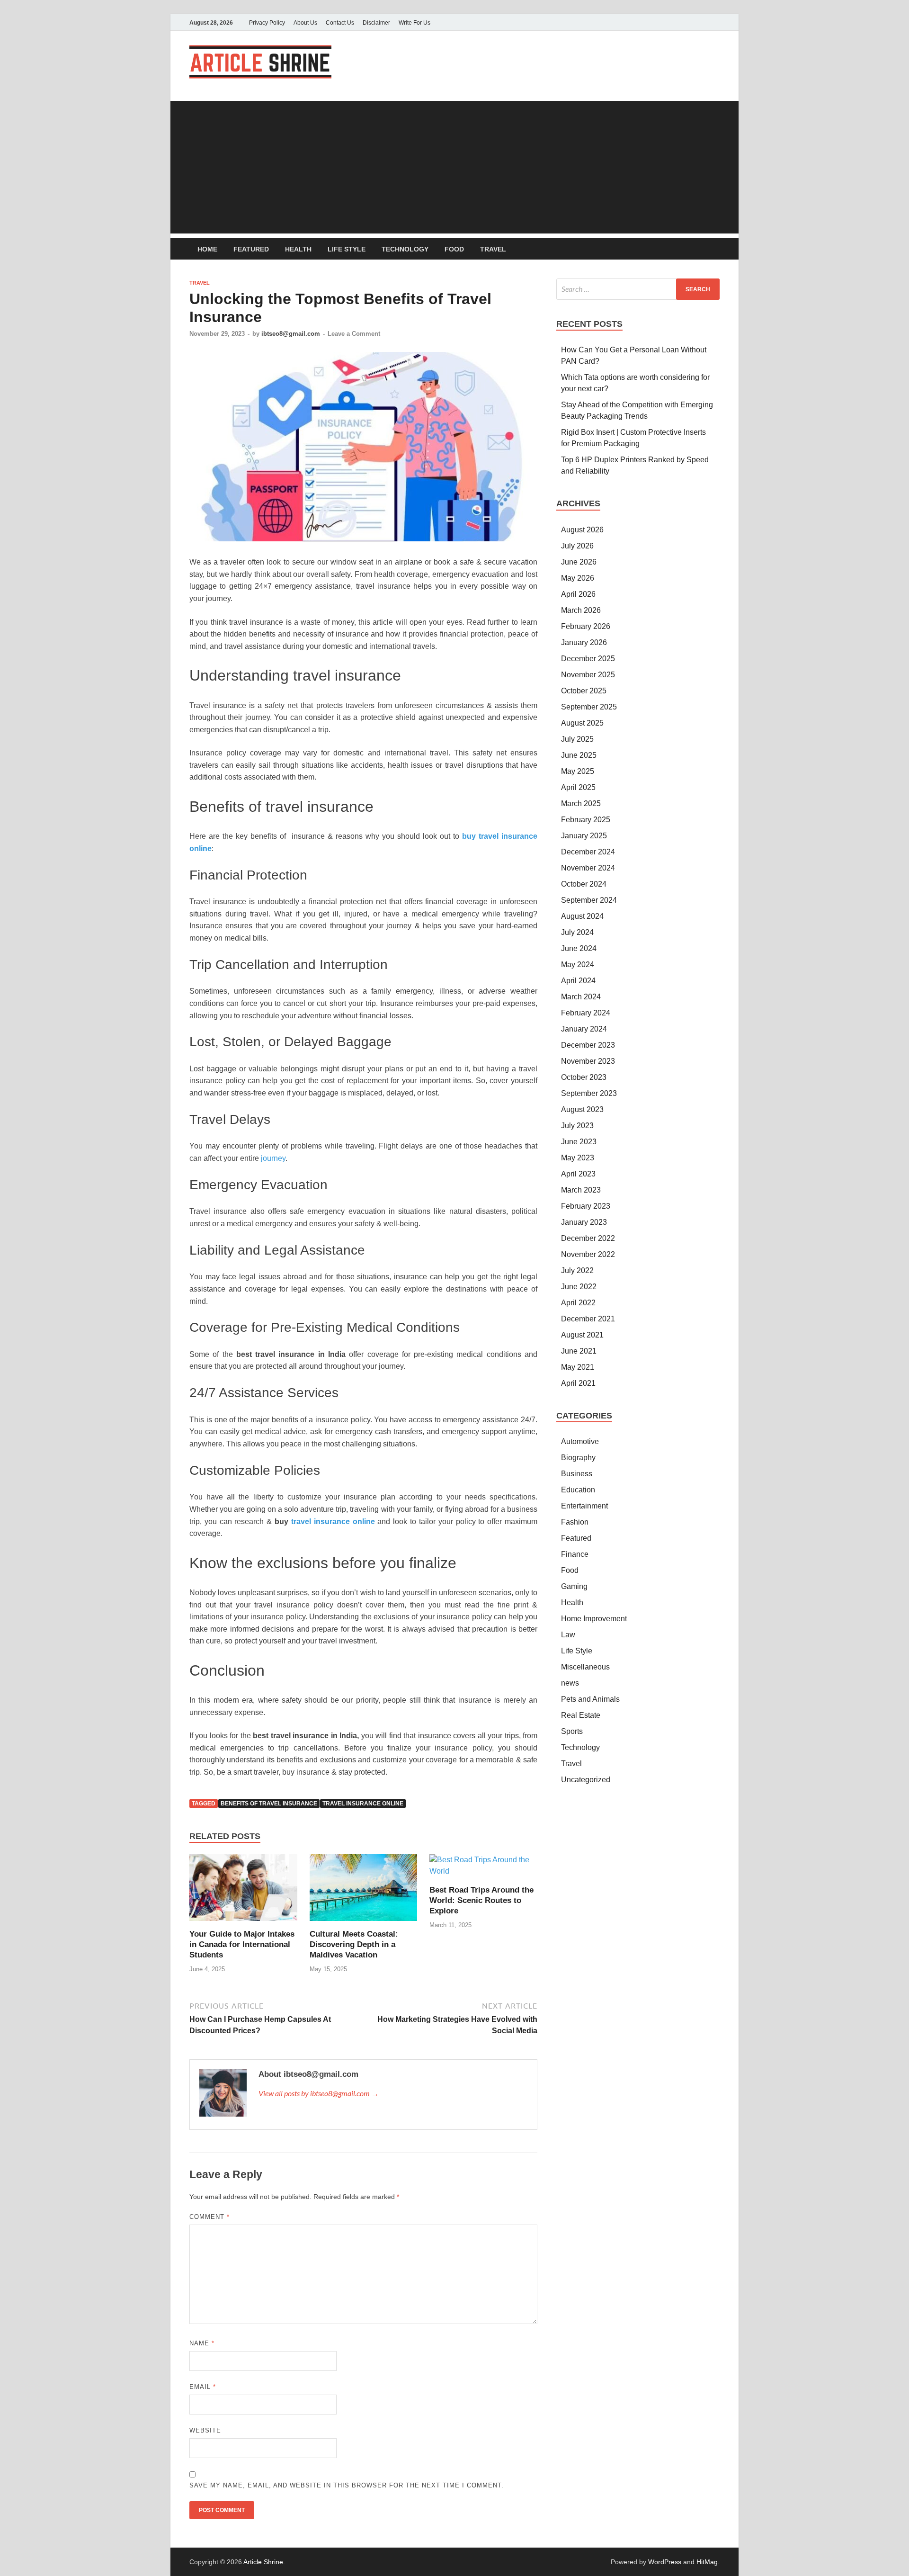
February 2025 (586, 820)
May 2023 (578, 1158)
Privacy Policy (267, 23)
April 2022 (578, 1303)
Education (578, 1490)
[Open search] (715, 249)
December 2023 (588, 1045)
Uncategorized (586, 1780)
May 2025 (578, 771)
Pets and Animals (590, 1699)
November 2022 (588, 1254)
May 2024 (578, 965)
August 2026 (582, 530)
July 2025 (577, 739)
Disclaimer (376, 23)
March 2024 (581, 997)
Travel (493, 249)
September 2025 (589, 707)
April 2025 (578, 787)
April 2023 (578, 1174)
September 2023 (589, 1093)
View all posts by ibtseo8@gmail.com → (319, 2093)
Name (202, 2343)
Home (207, 249)
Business (577, 1474)
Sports (572, 1731)
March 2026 (581, 610)
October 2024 (584, 884)
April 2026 (578, 594)
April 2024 (578, 981)
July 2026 (577, 546)
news (570, 1683)
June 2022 (579, 1287)
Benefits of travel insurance (269, 1804)
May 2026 (578, 578)
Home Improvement (594, 1619)
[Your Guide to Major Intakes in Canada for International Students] (243, 1891)
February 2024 (586, 1013)
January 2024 (584, 1029)
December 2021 (588, 1319)
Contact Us (340, 23)
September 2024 (589, 900)
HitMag (707, 2562)
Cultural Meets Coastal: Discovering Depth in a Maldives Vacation (354, 1944)
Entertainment (584, 1506)
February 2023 (586, 1206)
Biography (578, 1458)
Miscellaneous (585, 1667)
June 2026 (579, 562)
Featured (251, 249)
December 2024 (588, 852)
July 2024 (577, 932)
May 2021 (578, 1367)
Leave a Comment (354, 334)
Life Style (347, 249)
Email (203, 2387)
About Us (305, 23)
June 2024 (579, 948)
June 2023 (579, 1142)
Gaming (574, 1586)
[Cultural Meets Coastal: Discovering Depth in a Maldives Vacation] (364, 1891)
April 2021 (578, 1383)
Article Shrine (263, 2562)
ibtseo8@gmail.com (291, 334)
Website (205, 2430)
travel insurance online (363, 1804)
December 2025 (588, 659)
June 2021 (579, 1351)
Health (298, 249)
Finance (575, 1554)
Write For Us (414, 23)
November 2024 (588, 868)
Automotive (580, 1441)
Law (568, 1635)
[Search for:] (638, 289)
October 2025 (584, 691)
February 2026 (586, 626)
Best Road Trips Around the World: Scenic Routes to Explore (481, 1900)
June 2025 (579, 755)
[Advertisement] (454, 167)
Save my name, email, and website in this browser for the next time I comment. (347, 2485)
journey (273, 1158)
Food (454, 249)
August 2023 (582, 1109)
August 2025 (582, 723)
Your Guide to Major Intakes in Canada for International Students (242, 1944)
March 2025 (581, 803)
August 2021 (582, 1335)
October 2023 (584, 1077)
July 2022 (577, 1270)
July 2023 (577, 1126)
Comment (209, 2217)
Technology (405, 249)
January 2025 (584, 836)
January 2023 (584, 1222)
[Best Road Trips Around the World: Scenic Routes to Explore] (483, 1869)
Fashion (575, 1522)
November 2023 (588, 1061)
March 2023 (581, 1190)
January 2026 (584, 642)
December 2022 (588, 1238)
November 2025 (588, 675)
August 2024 (582, 916)
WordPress (665, 2562)
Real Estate (581, 1715)
